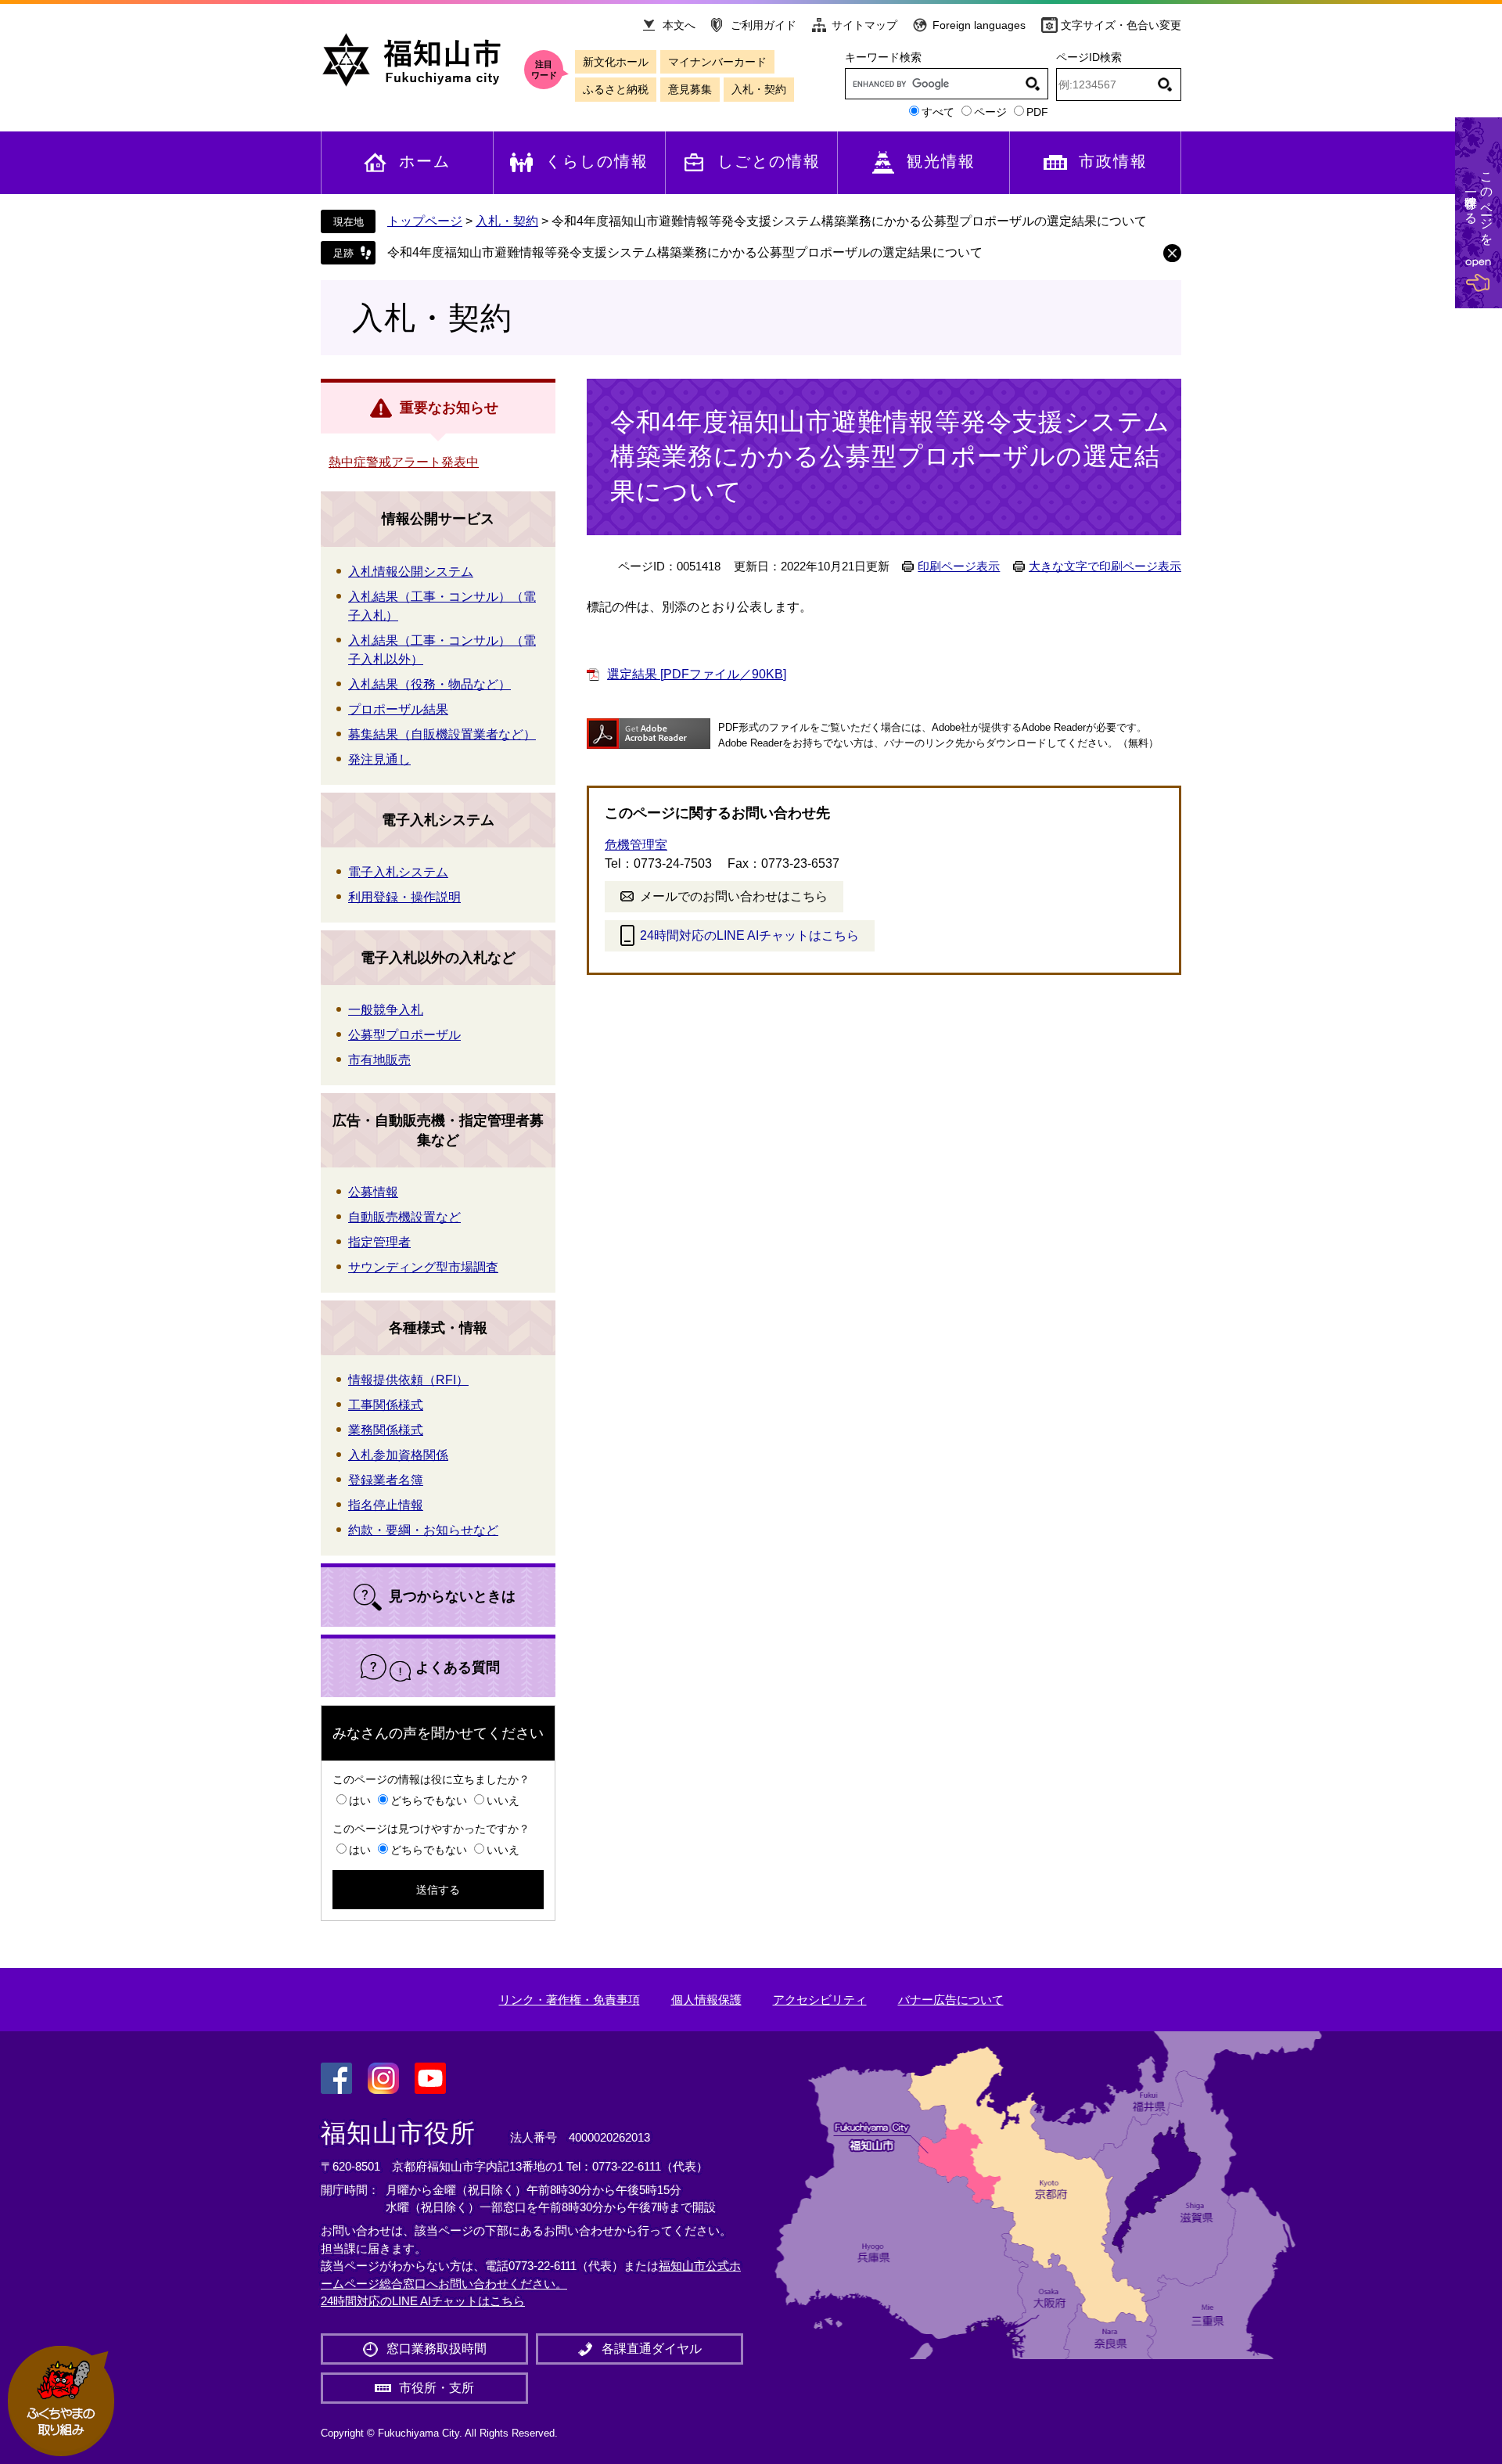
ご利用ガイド (764, 25)
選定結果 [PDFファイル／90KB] (697, 674)
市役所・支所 (437, 2388)
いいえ (503, 1800)
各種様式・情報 (438, 1328)
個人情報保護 (706, 2000)
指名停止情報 (386, 1505)
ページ (990, 112)
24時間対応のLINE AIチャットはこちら (749, 935)
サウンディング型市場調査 (423, 1267)
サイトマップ (864, 25)
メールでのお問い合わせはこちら (734, 896)
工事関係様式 (386, 1405)
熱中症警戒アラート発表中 (404, 462)
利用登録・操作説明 (404, 897)
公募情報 (373, 1192)
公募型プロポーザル (404, 1035)
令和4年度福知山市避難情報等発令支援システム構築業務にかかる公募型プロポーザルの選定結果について (685, 252)
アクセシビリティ (820, 2000)
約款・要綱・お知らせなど (423, 1530)
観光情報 (941, 161)
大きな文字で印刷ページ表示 (1105, 567)
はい (360, 1800)
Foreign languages (979, 25)
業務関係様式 (386, 1430)
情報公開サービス (438, 519)
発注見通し (379, 759)
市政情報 (1113, 161)
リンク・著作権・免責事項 (570, 2000)
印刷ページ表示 (959, 567)
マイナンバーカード (717, 62)
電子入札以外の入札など (438, 958)
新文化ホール (616, 62)
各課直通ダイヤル (652, 2349)
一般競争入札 (386, 1010)
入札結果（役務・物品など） (429, 684)
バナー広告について (951, 2000)
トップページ (425, 221)
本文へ (679, 25)
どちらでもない (429, 1800)
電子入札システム (438, 820)
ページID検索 (1089, 57)
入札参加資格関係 (398, 1455)
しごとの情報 (769, 161)
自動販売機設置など (404, 1217)
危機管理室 (636, 845)
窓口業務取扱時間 (437, 2349)
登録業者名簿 (386, 1480)
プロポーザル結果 (398, 709)
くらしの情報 (597, 161)
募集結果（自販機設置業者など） (442, 734)
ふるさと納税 (616, 89)
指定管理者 (379, 1242)
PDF (1037, 112)
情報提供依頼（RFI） (408, 1380)
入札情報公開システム (411, 572)
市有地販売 (379, 1060)
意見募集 (690, 89)
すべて (938, 112)
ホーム (425, 161)
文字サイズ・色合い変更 (1121, 25)
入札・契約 (759, 89)
